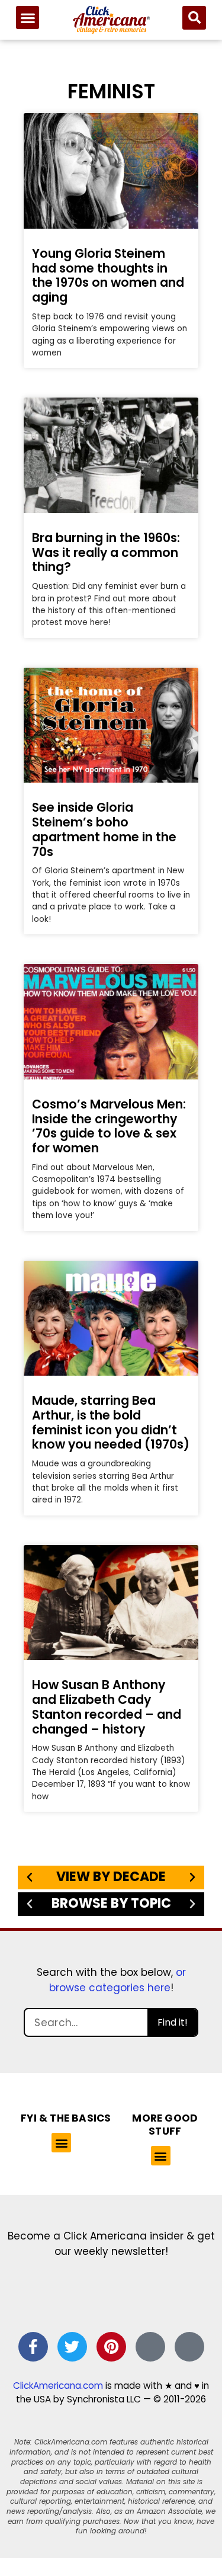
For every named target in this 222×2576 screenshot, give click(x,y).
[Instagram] (150, 2347)
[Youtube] (189, 2347)
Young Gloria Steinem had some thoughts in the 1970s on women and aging (108, 275)
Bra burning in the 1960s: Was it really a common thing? (106, 552)
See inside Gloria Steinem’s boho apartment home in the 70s (104, 829)
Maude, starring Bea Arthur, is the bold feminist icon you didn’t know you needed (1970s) (111, 1422)
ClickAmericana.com (58, 2386)
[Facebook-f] (33, 2347)
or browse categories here (118, 1980)
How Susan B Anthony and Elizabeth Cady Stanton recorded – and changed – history (107, 1707)
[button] (28, 17)
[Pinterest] (111, 2347)
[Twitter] (72, 2347)
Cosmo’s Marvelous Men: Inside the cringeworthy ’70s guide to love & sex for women (109, 1126)
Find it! (173, 2022)
